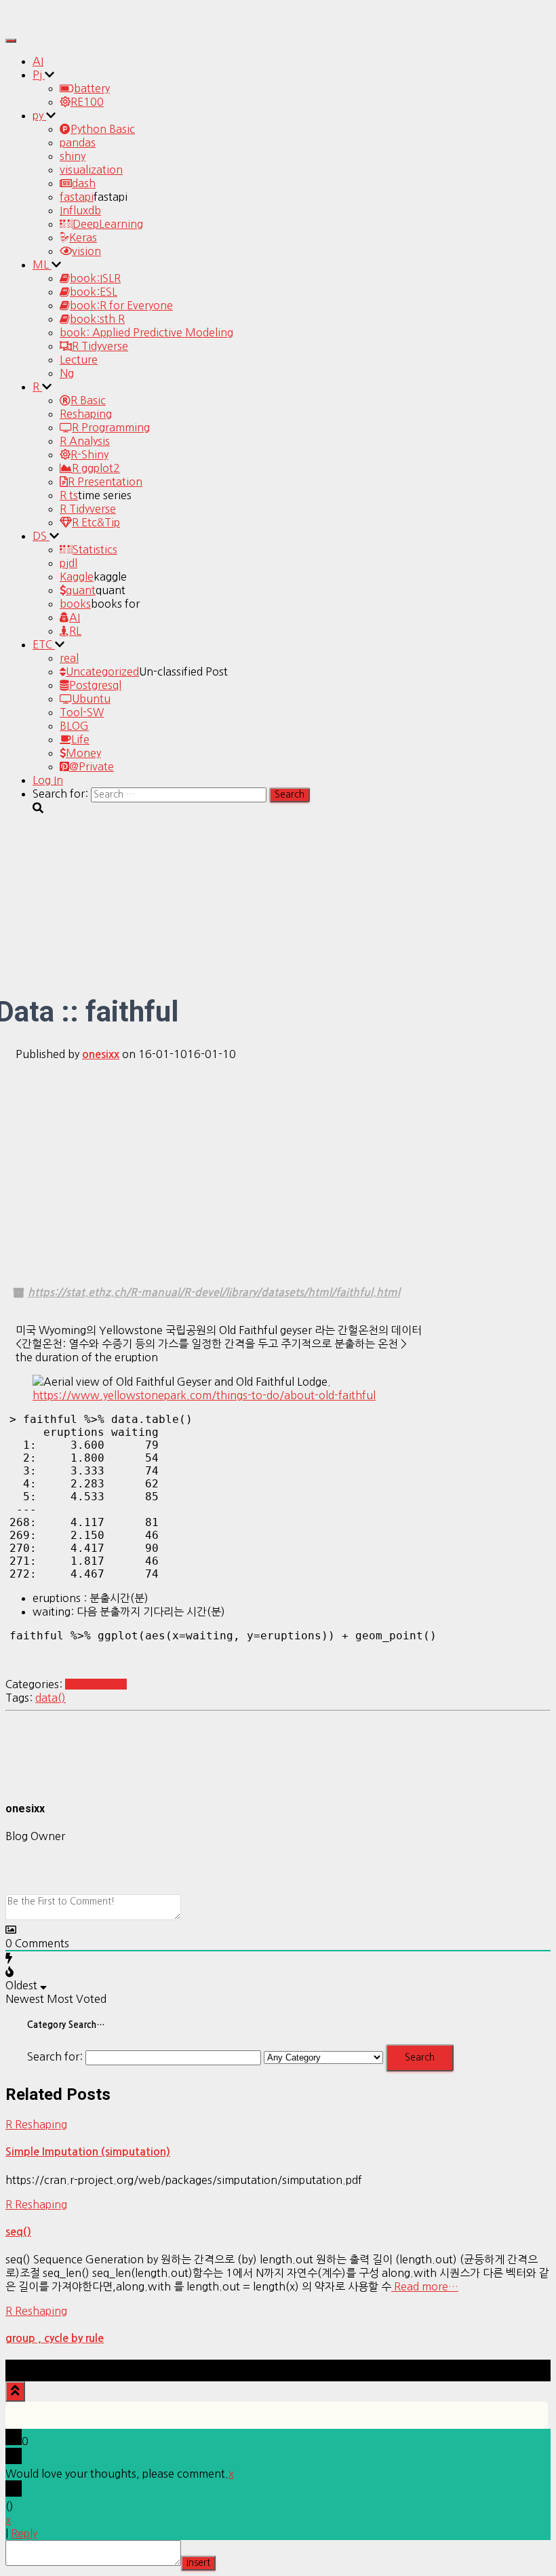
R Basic (88, 400)
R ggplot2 (96, 468)
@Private (92, 766)
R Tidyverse (100, 346)
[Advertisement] (278, 1167)
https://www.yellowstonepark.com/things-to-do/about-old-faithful (204, 1395)
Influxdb (80, 210)
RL (75, 631)
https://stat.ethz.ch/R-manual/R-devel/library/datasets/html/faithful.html (214, 1292)
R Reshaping (96, 1684)
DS (41, 536)
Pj (39, 75)
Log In (48, 780)
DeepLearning (108, 224)
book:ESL (94, 292)
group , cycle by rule (55, 2338)
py (39, 115)
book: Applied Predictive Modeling (146, 332)
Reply (24, 2533)
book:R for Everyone (121, 305)
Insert (198, 2563)
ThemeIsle (525, 2366)
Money (83, 753)
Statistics (95, 549)
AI (38, 61)
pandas (78, 142)
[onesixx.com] (43, 23)
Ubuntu (91, 699)
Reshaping (86, 414)
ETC (44, 644)
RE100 (87, 102)
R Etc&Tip (96, 522)
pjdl (68, 563)
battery (92, 88)
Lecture (79, 359)
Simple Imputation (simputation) (88, 2152)
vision (86, 251)
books (75, 604)
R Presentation (105, 482)
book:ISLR (95, 278)
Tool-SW (82, 712)
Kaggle (77, 577)
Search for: (55, 2056)
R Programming (111, 427)
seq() (18, 2232)
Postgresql (95, 685)
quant (81, 590)
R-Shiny (90, 454)
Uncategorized (102, 671)
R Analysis (85, 441)
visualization (91, 170)
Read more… (425, 2286)
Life (80, 739)
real (69, 658)
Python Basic (103, 129)
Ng (67, 373)
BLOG (74, 726)
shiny (73, 156)
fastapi (77, 197)
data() (51, 1698)
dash (84, 183)
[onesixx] (39, 1780)
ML (42, 265)
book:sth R (97, 319)
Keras (83, 237)
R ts (69, 495)
